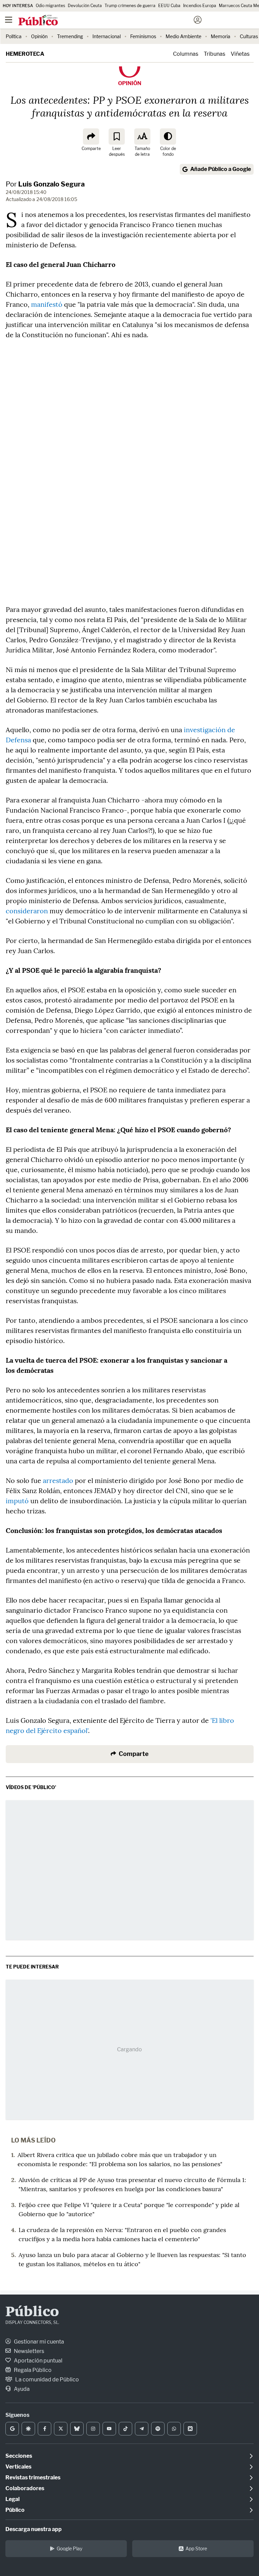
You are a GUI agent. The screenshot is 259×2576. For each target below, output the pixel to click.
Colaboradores (25, 2488)
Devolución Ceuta (85, 6)
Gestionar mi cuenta (38, 2342)
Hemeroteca (25, 54)
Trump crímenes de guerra (130, 6)
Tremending (70, 36)
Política (14, 36)
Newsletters (28, 2351)
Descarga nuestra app (34, 2529)
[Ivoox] (190, 2429)
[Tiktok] (125, 2429)
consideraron (27, 911)
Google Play (69, 2548)
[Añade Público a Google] (12, 2429)
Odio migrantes (50, 6)
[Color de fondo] (168, 137)
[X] (61, 2429)
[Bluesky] (77, 2429)
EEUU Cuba (169, 6)
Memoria (221, 36)
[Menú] (8, 20)
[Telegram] (142, 2429)
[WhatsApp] (174, 2429)
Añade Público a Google (221, 169)
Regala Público (32, 2370)
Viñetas (240, 54)
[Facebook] (45, 2429)
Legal (12, 2499)
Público (32, 2312)
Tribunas (214, 54)
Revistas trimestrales (33, 2478)
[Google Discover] (28, 2429)
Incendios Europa (200, 6)
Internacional (107, 36)
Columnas (186, 54)
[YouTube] (109, 2429)
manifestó (47, 304)
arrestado (58, 1480)
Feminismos (143, 36)
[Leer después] (117, 137)
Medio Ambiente (183, 36)
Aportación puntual (38, 2361)
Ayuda (21, 2389)
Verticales (18, 2467)
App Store (196, 2548)
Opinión (39, 36)
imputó (17, 1501)
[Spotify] (158, 2429)
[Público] (118, 21)
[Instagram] (93, 2429)
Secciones (19, 2456)
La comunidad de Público (47, 2380)
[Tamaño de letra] (142, 137)
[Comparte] (91, 137)
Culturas (249, 36)
